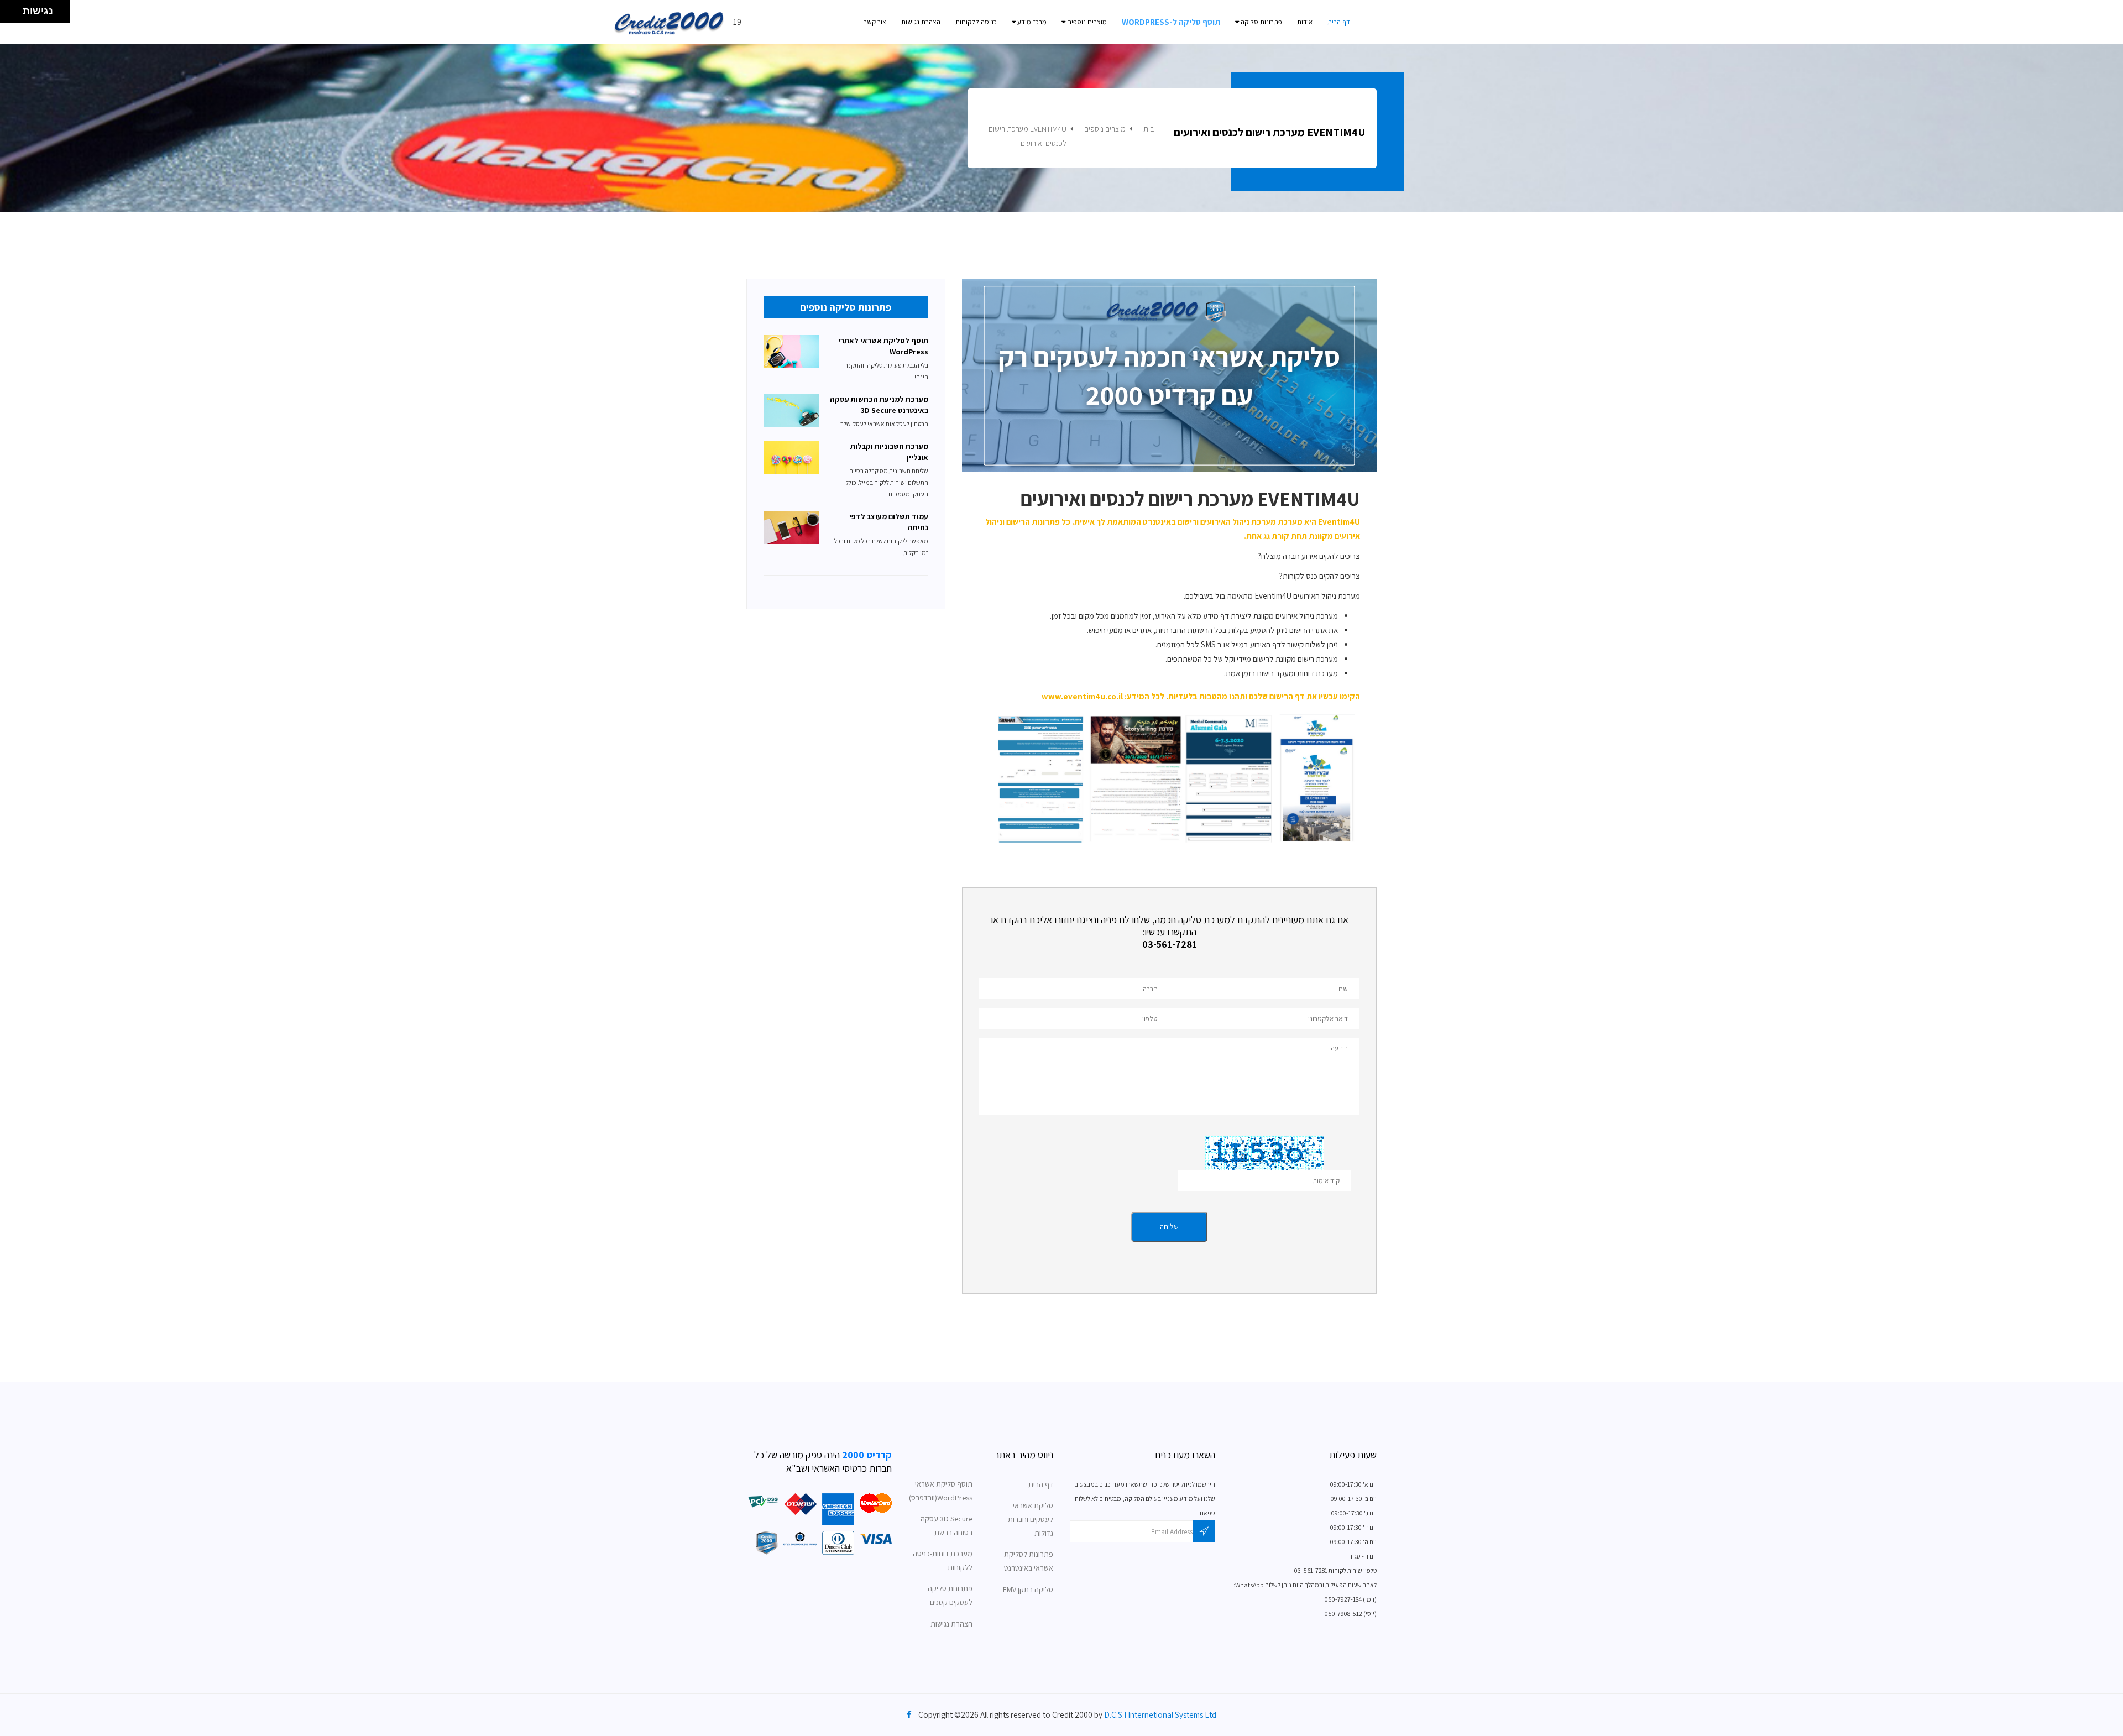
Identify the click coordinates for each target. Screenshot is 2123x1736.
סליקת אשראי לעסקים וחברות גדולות (1031, 1519)
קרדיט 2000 (866, 1455)
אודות (1305, 22)
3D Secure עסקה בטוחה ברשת (947, 1526)
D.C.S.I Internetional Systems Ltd (1160, 1715)
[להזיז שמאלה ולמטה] (9, 15)
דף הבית (1339, 22)
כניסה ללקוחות (976, 22)
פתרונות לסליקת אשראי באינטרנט (1029, 1561)
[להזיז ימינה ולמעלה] (15, 9)
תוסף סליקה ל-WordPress (1171, 22)
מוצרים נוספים (1105, 129)
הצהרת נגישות (921, 22)
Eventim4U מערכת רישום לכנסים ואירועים (1027, 136)
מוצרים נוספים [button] (1086, 22)
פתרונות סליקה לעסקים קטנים (950, 1595)
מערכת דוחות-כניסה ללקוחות (943, 1560)
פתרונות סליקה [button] (1261, 22)
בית (1149, 129)
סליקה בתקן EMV (1028, 1589)
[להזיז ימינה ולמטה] (15, 15)
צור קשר (875, 22)
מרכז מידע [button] (1031, 22)
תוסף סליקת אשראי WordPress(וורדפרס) (941, 1491)
